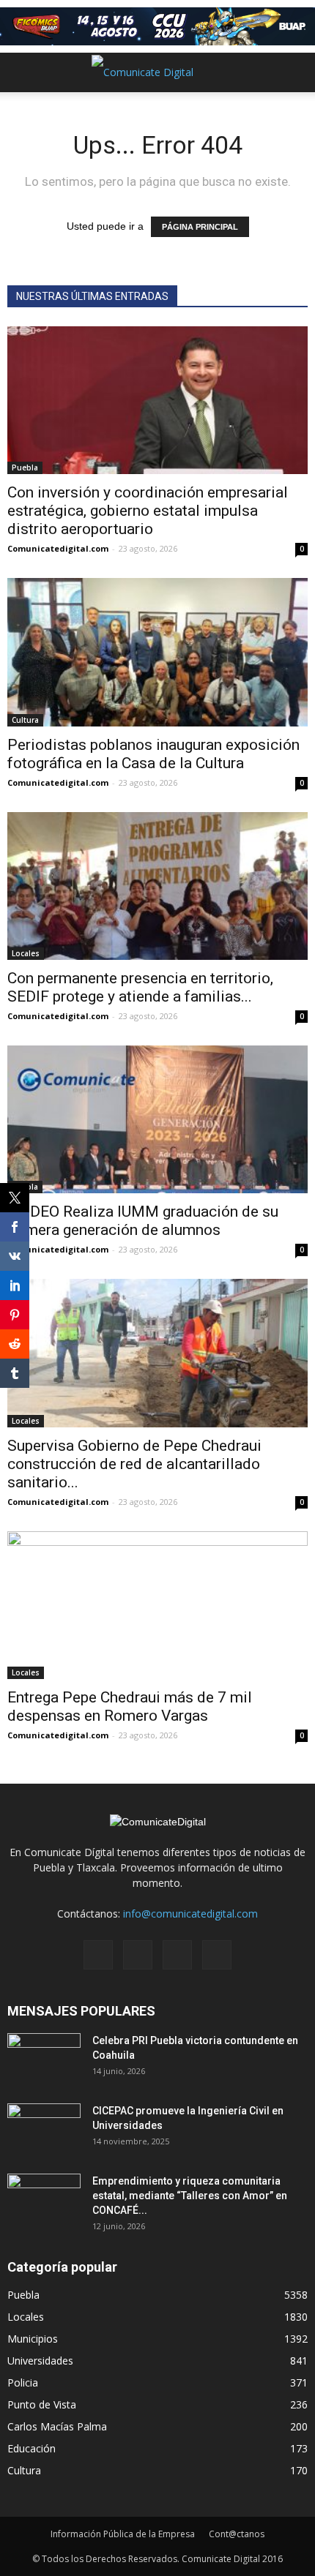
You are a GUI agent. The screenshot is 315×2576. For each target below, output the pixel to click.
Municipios (33, 2339)
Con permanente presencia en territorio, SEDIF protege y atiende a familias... (140, 987)
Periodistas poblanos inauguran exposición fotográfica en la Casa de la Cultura (153, 754)
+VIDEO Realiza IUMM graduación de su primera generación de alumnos (143, 1221)
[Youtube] (217, 1955)
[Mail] (138, 1955)
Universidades (40, 2361)
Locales (26, 953)
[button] (294, 72)
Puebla (25, 467)
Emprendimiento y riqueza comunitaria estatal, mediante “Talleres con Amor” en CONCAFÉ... (190, 2196)
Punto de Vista (42, 2404)
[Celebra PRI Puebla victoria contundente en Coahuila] (44, 2059)
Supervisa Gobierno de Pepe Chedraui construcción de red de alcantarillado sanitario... (134, 1464)
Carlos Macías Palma (57, 2426)
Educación (31, 2448)
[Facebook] (98, 1955)
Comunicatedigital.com (58, 548)
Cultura (25, 720)
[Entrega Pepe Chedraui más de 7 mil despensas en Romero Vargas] (157, 1605)
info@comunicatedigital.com (190, 1914)
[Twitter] (177, 1955)
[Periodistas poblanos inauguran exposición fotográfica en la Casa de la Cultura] (157, 652)
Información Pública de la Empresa (123, 2534)
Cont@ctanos (237, 2534)
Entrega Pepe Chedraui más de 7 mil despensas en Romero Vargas (130, 1706)
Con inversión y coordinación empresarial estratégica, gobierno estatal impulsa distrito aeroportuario (148, 511)
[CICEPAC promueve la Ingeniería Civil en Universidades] (44, 2129)
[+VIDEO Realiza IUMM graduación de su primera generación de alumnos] (157, 1119)
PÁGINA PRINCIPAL (200, 227)
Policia (23, 2382)
